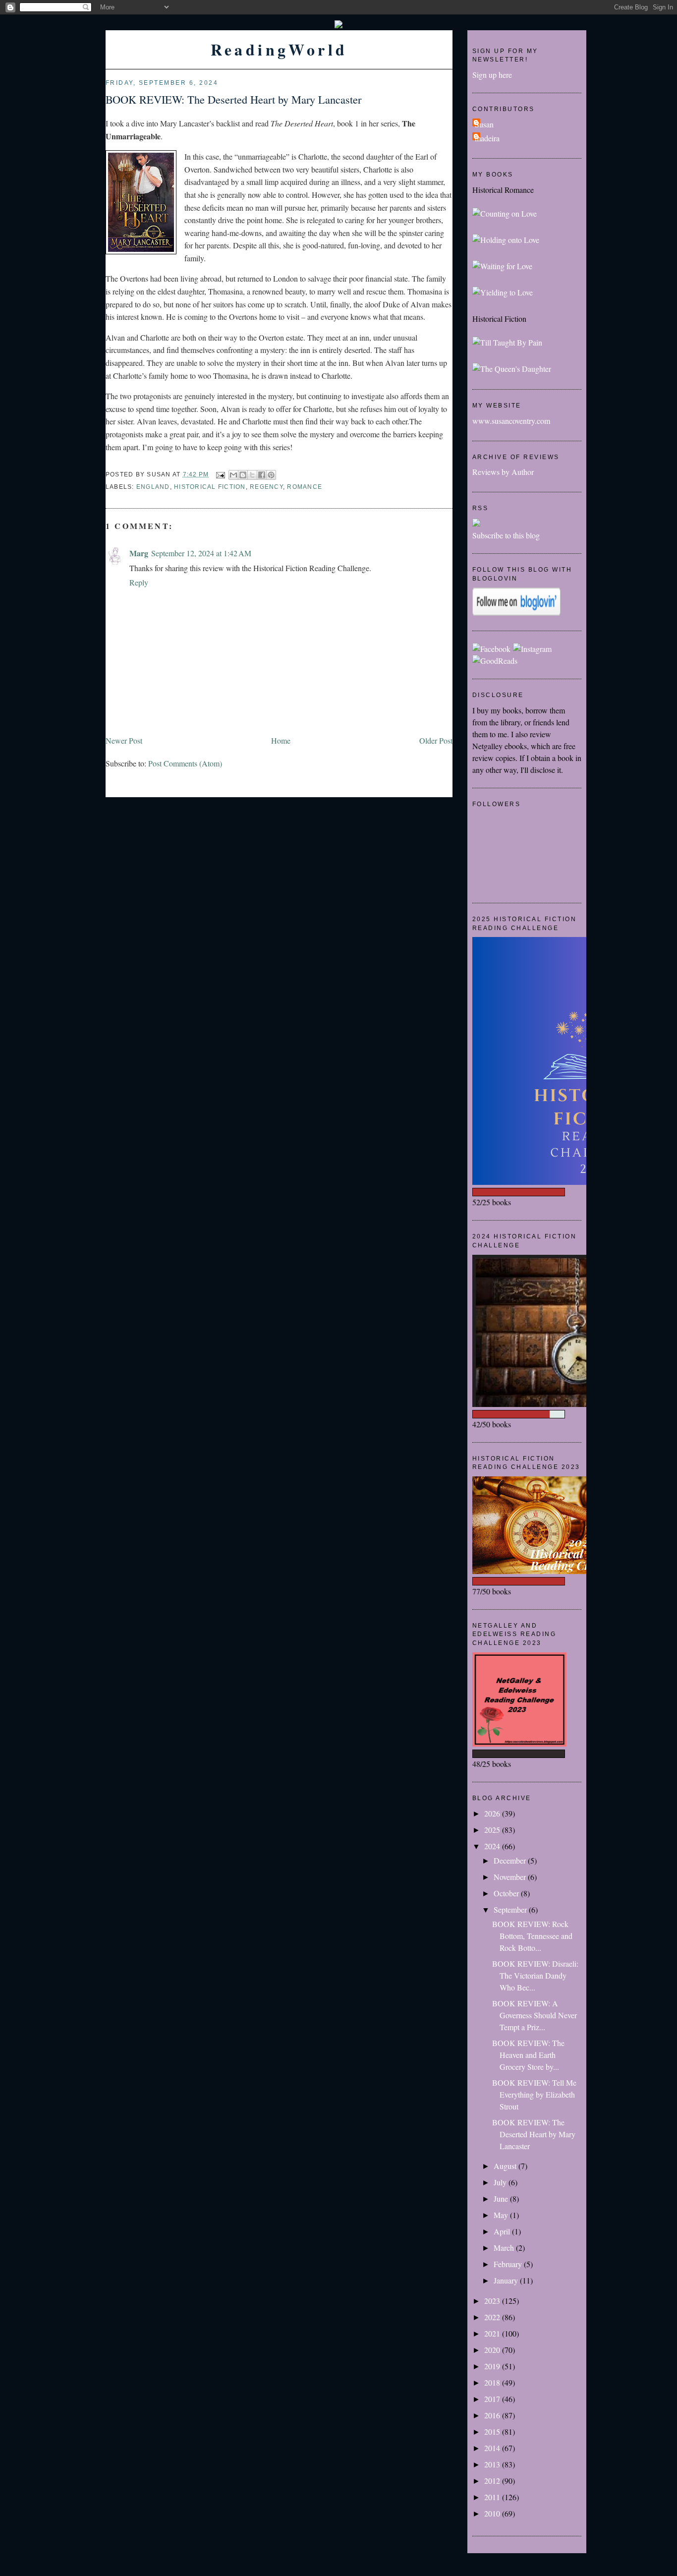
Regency (266, 487)
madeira (487, 138)
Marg (139, 553)
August (506, 2166)
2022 (493, 2317)
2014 (493, 2448)
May (502, 2215)
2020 (493, 2350)
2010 (493, 2513)
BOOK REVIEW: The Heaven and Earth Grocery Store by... (528, 2055)
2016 (493, 2415)
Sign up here (492, 75)
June (502, 2198)
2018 (493, 2382)
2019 (493, 2366)
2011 (493, 2497)
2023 (493, 2301)
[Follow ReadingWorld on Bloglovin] (516, 613)
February (509, 2264)
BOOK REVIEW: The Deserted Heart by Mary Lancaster (233, 99)
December (511, 1860)
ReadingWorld (279, 49)
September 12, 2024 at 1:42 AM (201, 553)
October (507, 1893)
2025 (493, 1830)
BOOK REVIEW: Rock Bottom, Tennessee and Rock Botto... (532, 1936)
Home (281, 740)
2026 (493, 1813)
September (511, 1909)
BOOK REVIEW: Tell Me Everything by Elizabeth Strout (534, 2094)
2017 (493, 2399)
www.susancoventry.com (511, 421)
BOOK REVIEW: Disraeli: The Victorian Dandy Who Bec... (535, 1975)
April (503, 2231)
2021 (493, 2333)
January (507, 2280)
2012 (493, 2481)
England (153, 487)
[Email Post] (220, 474)
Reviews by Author (503, 472)
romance (305, 487)
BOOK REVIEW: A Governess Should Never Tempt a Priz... (535, 2015)
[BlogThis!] (243, 475)
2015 (493, 2431)
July (501, 2182)
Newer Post (124, 740)
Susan (484, 124)
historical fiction (210, 487)
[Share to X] (252, 475)
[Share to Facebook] (262, 475)
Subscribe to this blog (506, 535)
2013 (493, 2464)
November (511, 1877)
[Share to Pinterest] (271, 475)
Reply (139, 582)
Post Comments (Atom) (185, 763)
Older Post (436, 740)
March (505, 2248)
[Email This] (233, 475)
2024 (493, 1846)
